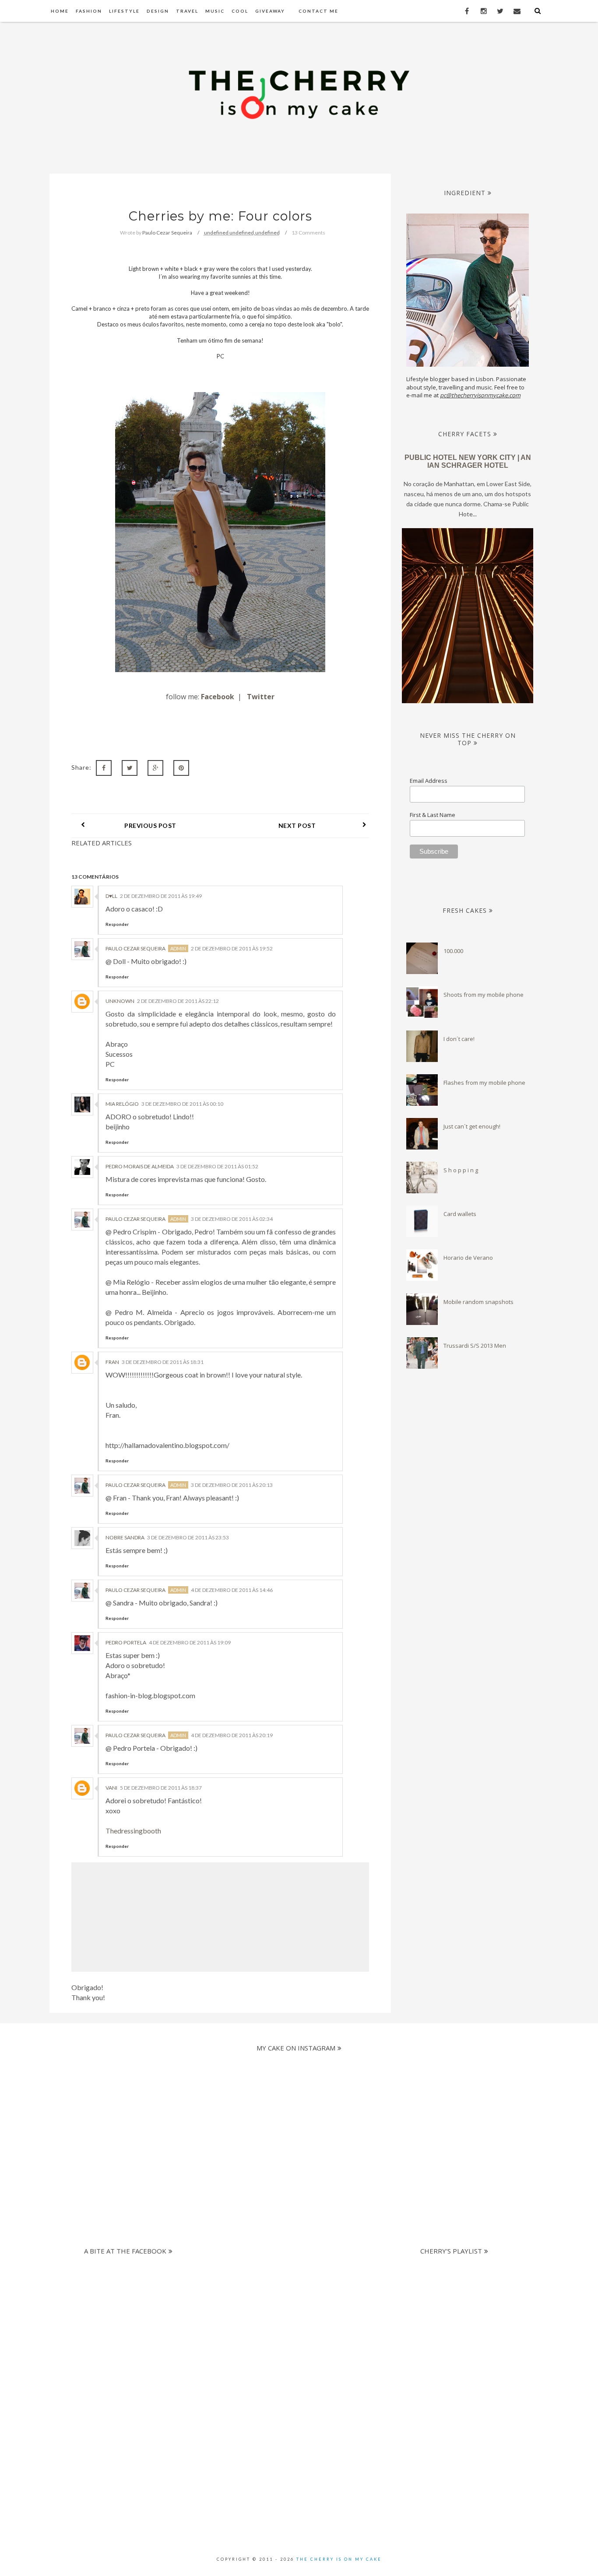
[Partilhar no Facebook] (104, 768)
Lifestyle (124, 11)
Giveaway (270, 11)
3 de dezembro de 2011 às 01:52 (217, 1166)
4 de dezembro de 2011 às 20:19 (232, 1735)
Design (158, 11)
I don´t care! (459, 1039)
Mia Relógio (122, 1104)
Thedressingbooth (133, 1831)
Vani (111, 1788)
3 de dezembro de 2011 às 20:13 (232, 1485)
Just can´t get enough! (472, 1126)
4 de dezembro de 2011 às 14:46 (232, 1590)
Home (60, 11)
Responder (117, 924)
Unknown (120, 1001)
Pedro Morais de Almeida (140, 1166)
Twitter (261, 697)
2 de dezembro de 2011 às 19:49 (161, 896)
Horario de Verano (468, 1258)
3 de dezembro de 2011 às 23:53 (188, 1537)
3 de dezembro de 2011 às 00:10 (182, 1104)
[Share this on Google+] (155, 768)
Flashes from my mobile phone (484, 1083)
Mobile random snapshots (478, 1302)
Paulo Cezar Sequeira (135, 948)
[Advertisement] (291, 2320)
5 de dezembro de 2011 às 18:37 (161, 1788)
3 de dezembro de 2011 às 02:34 (232, 1219)
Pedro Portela (126, 1642)
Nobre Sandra (125, 1537)
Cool (240, 11)
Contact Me (318, 11)
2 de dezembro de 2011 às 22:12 (178, 1001)
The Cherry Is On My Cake (339, 2559)
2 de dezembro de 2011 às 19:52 (232, 948)
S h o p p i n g (461, 1170)
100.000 (453, 951)
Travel (187, 11)
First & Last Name (433, 815)
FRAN (112, 1362)
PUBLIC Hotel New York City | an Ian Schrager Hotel (468, 461)
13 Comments (308, 233)
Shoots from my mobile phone (484, 995)
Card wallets (460, 1214)
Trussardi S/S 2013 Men (475, 1346)
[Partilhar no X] (130, 768)
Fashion (89, 11)
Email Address (429, 781)
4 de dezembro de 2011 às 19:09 (190, 1642)
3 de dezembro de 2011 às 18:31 (163, 1362)
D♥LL (111, 896)
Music (215, 11)
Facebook (218, 697)
